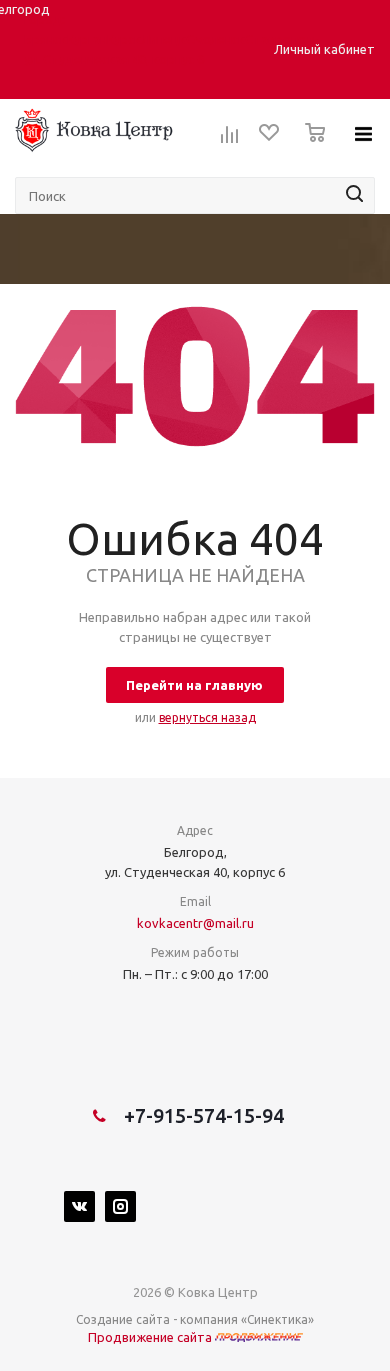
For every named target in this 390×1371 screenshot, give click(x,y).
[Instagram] (120, 1206)
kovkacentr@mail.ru (195, 923)
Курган (87, 39)
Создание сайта (123, 1319)
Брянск (45, 39)
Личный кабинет (324, 49)
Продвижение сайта (151, 1337)
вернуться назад (207, 717)
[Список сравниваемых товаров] (230, 141)
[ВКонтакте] (79, 1206)
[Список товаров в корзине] (309, 147)
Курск (124, 39)
